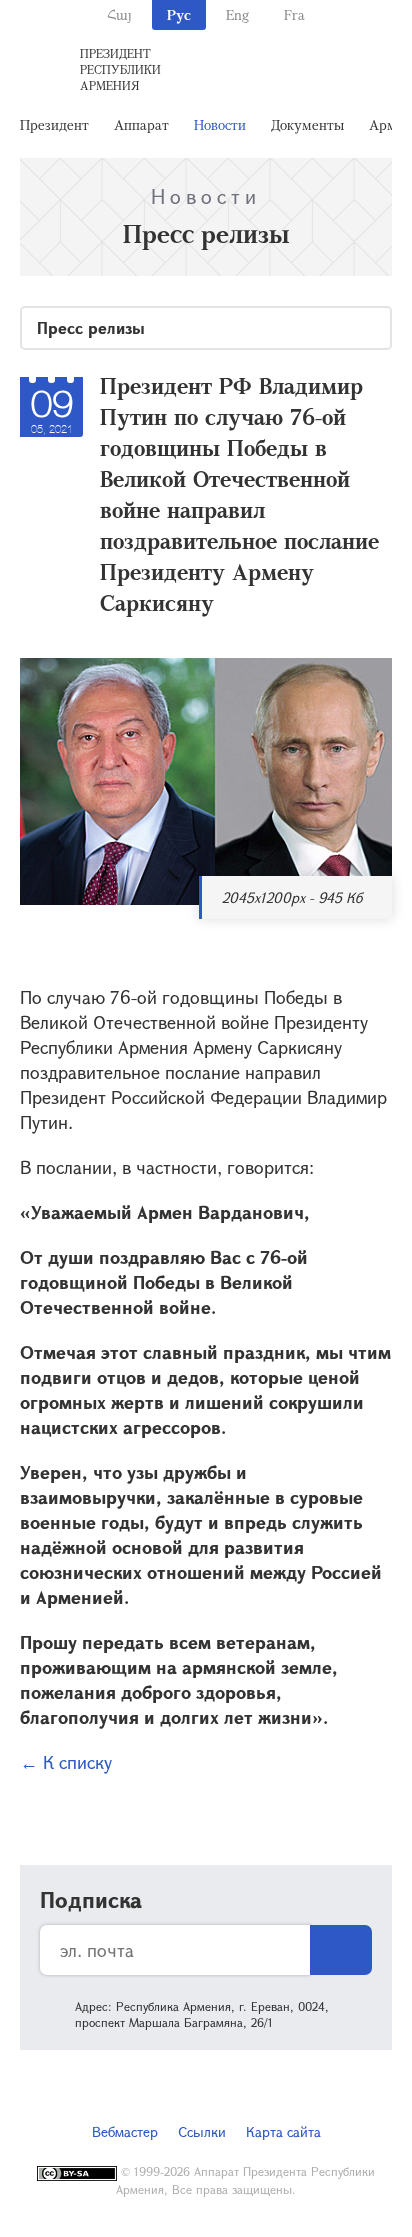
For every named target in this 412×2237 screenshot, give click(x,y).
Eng (237, 14)
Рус (179, 14)
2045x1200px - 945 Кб (292, 897)
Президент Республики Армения (120, 69)
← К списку (66, 1762)
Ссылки (202, 2131)
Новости (220, 124)
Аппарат (141, 124)
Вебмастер (125, 2131)
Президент (54, 124)
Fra (294, 14)
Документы (307, 124)
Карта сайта (283, 2131)
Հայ (119, 14)
